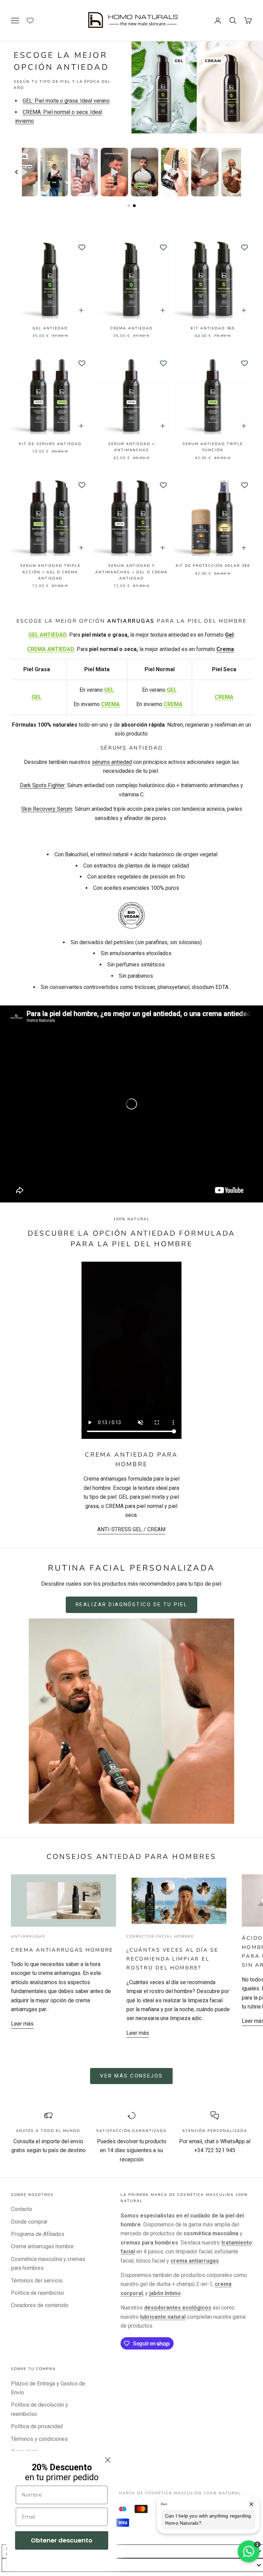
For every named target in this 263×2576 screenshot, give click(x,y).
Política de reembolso (37, 2293)
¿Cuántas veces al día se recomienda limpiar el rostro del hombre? (172, 1959)
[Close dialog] (108, 2460)
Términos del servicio (37, 2281)
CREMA (110, 704)
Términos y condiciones (39, 2439)
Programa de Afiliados (38, 2234)
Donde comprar (29, 2222)
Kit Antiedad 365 (213, 328)
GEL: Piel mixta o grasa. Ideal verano (66, 101)
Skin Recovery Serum (47, 809)
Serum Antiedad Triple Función (213, 447)
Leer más (22, 2024)
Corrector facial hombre (160, 1936)
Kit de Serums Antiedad (50, 444)
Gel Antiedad (50, 328)
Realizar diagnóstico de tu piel (132, 1604)
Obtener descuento (62, 2540)
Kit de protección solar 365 (213, 566)
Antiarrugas (28, 1936)
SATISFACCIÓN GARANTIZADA (131, 2131)
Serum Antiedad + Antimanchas (131, 447)
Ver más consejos (131, 2076)
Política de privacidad (37, 2426)
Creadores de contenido (40, 2305)
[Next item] (247, 172)
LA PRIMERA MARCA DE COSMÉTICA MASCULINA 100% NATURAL (165, 2493)
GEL (36, 697)
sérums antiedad (112, 762)
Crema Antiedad (131, 328)
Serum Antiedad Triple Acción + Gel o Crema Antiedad (50, 572)
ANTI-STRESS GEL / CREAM (131, 1529)
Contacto (22, 2209)
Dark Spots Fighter (42, 785)
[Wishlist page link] (34, 21)
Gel (229, 635)
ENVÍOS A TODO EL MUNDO (48, 2131)
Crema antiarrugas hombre (62, 1950)
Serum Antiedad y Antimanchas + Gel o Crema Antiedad (132, 572)
